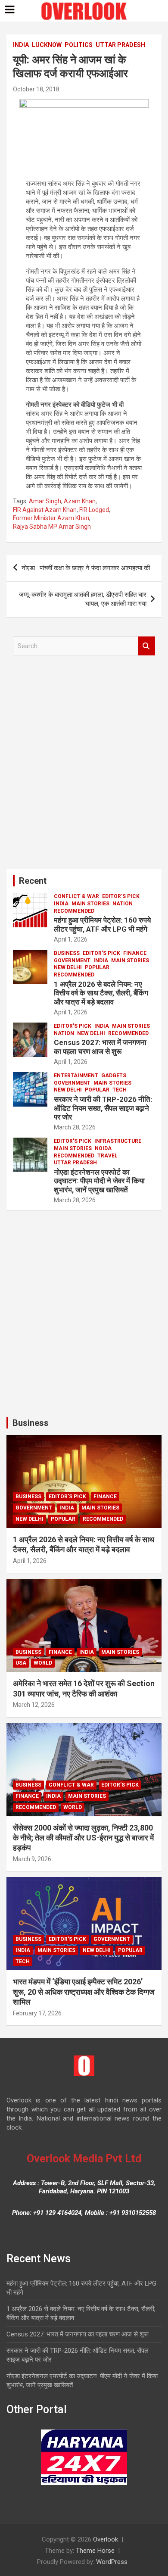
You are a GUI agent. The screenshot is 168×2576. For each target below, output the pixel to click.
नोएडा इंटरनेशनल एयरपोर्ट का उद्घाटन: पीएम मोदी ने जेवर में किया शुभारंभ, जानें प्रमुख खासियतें (99, 1181)
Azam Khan (80, 501)
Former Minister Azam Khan (51, 518)
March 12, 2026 (34, 1705)
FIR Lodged (94, 510)
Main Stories (90, 904)
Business (67, 953)
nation (123, 904)
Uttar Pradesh (120, 45)
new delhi (68, 967)
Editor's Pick (121, 896)
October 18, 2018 (36, 89)
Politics (79, 45)
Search (146, 646)
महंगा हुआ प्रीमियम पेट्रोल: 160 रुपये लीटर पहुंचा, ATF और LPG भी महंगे (102, 924)
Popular (97, 967)
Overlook (106, 2539)
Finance (135, 953)
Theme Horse (95, 2551)
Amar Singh (45, 501)
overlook (76, 89)
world (43, 1663)
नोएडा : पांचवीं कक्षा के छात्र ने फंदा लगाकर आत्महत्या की (86, 568)
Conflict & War (76, 896)
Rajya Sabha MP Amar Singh (52, 527)
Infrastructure (118, 1141)
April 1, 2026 (71, 939)
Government (72, 961)
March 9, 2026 (32, 1859)
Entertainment (76, 1076)
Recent (33, 881)
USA (21, 1663)
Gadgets (114, 1076)
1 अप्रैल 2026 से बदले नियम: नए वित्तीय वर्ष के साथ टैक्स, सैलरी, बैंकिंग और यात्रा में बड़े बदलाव (101, 993)
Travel (107, 1156)
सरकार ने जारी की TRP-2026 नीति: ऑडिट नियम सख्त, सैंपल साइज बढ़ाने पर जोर (103, 1108)
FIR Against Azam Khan (45, 510)
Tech (120, 1090)
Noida (103, 1148)
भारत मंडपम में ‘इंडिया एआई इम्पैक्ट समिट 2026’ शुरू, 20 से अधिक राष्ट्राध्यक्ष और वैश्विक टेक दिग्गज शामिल (84, 1992)
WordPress (112, 2562)
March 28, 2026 (75, 1127)
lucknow (47, 45)
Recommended (74, 911)
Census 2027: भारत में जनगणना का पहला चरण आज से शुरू (100, 1047)
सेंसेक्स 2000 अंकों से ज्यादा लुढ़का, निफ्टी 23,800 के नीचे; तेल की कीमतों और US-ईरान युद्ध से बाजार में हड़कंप (83, 1838)
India (21, 45)
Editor (101, 939)
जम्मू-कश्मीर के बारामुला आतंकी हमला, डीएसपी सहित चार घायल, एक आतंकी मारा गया (83, 599)
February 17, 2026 (37, 2013)
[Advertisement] (84, 765)
